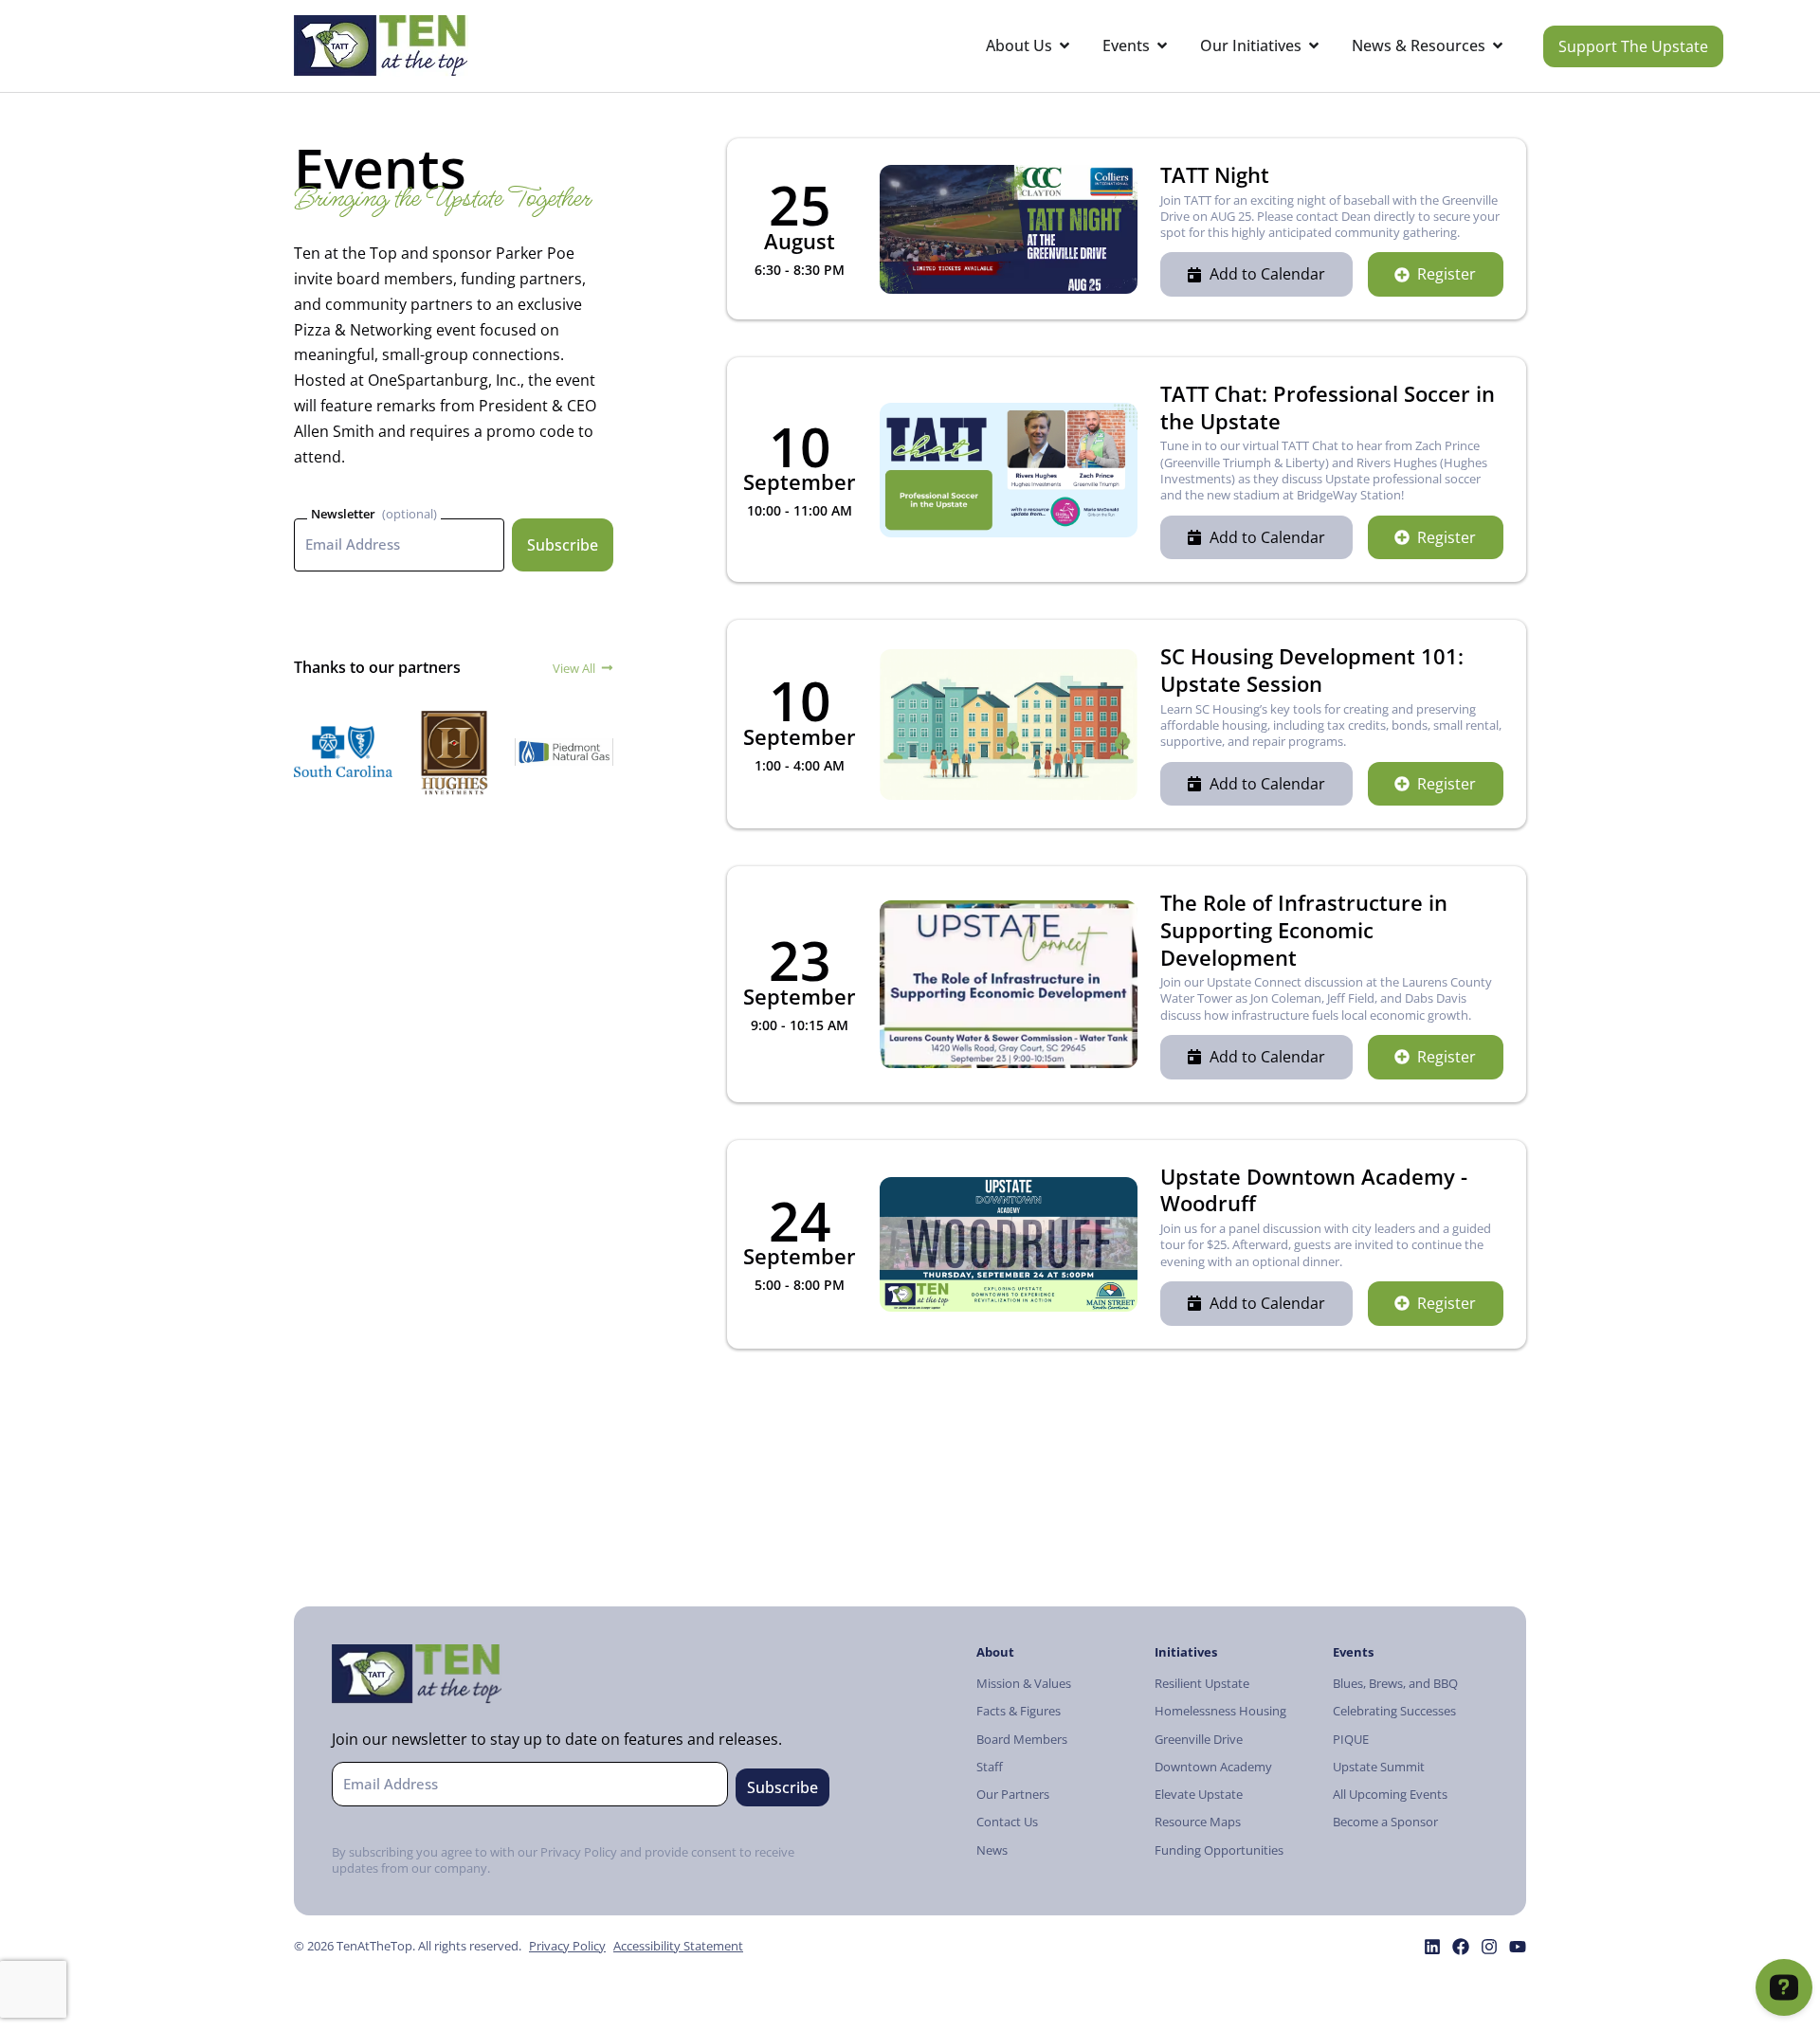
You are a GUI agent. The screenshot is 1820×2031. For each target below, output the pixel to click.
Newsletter (343, 514)
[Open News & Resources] (1498, 46)
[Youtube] (1518, 1947)
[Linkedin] (1432, 1947)
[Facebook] (1461, 1947)
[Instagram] (1489, 1947)
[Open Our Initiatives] (1314, 46)
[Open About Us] (1065, 46)
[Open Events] (1162, 46)
